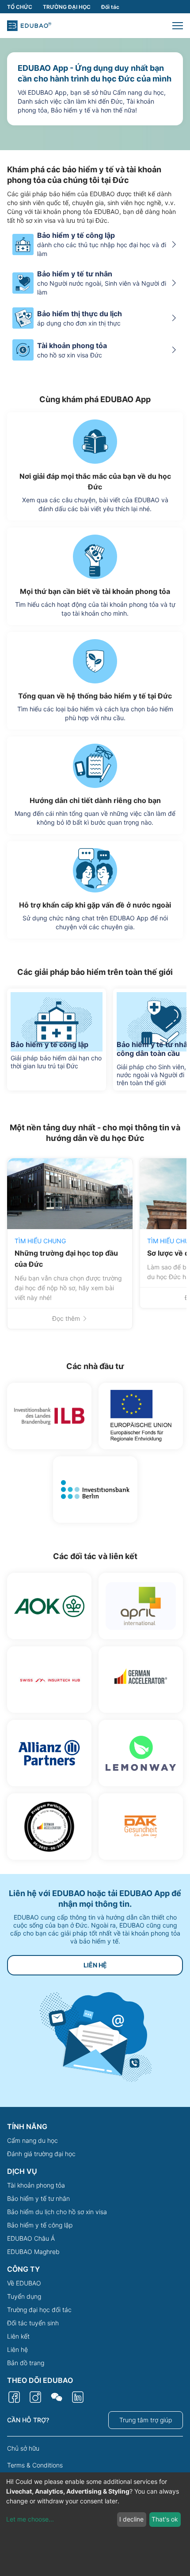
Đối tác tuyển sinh (33, 2323)
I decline (131, 2519)
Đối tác (110, 7)
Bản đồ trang (26, 2363)
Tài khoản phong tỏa (36, 2185)
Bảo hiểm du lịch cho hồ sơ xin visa (57, 2212)
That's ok (165, 2519)
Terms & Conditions (35, 2465)
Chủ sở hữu (23, 2448)
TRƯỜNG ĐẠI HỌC (67, 7)
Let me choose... (30, 2519)
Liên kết (18, 2336)
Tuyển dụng (24, 2296)
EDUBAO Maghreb (33, 2252)
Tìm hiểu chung (40, 1241)
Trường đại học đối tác (39, 2310)
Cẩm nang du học (32, 2140)
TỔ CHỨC (20, 7)
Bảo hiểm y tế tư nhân (38, 2198)
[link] (70, 1244)
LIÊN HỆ (95, 1965)
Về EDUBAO (24, 2283)
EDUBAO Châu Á (31, 2238)
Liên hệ (17, 2349)
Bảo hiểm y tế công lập (40, 2225)
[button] (178, 26)
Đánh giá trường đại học (41, 2154)
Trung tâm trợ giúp (146, 2420)
